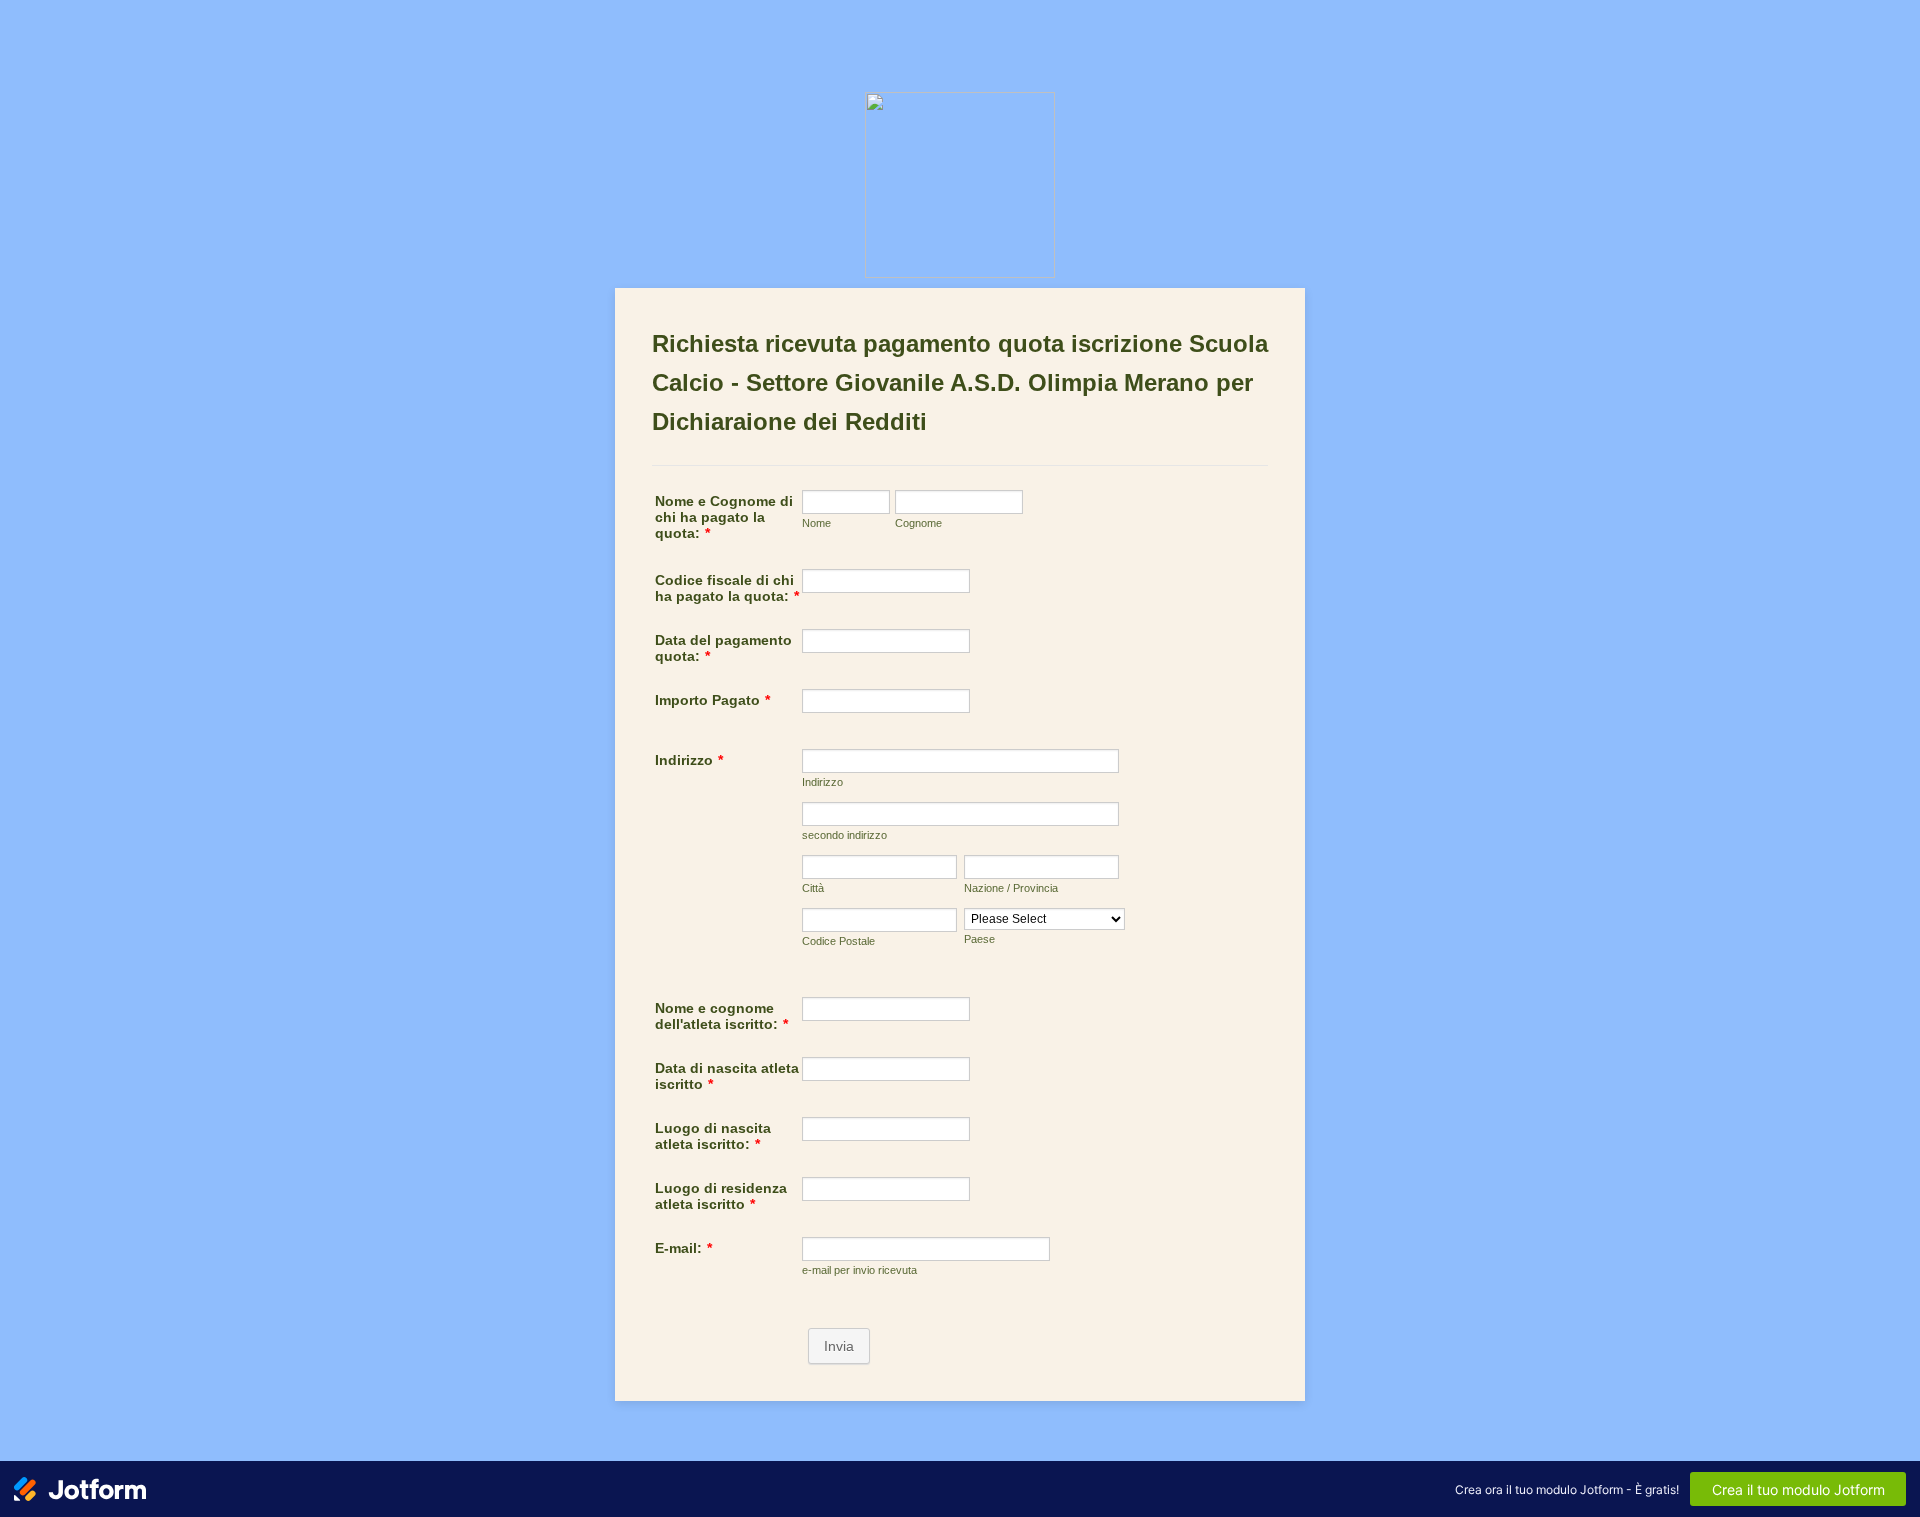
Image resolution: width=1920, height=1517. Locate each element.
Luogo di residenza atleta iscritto (721, 1196)
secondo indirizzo (844, 835)
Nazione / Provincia (1011, 888)
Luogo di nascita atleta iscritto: (713, 1136)
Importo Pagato (712, 700)
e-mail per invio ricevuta (859, 1270)
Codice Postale (838, 941)
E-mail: (683, 1248)
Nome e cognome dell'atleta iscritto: (721, 1016)
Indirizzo (689, 760)
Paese (979, 939)
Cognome (918, 523)
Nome (816, 523)
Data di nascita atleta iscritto (727, 1076)
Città (813, 888)
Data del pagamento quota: (723, 648)
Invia (839, 1346)
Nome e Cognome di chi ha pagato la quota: (724, 517)
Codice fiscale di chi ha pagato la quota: (727, 588)
